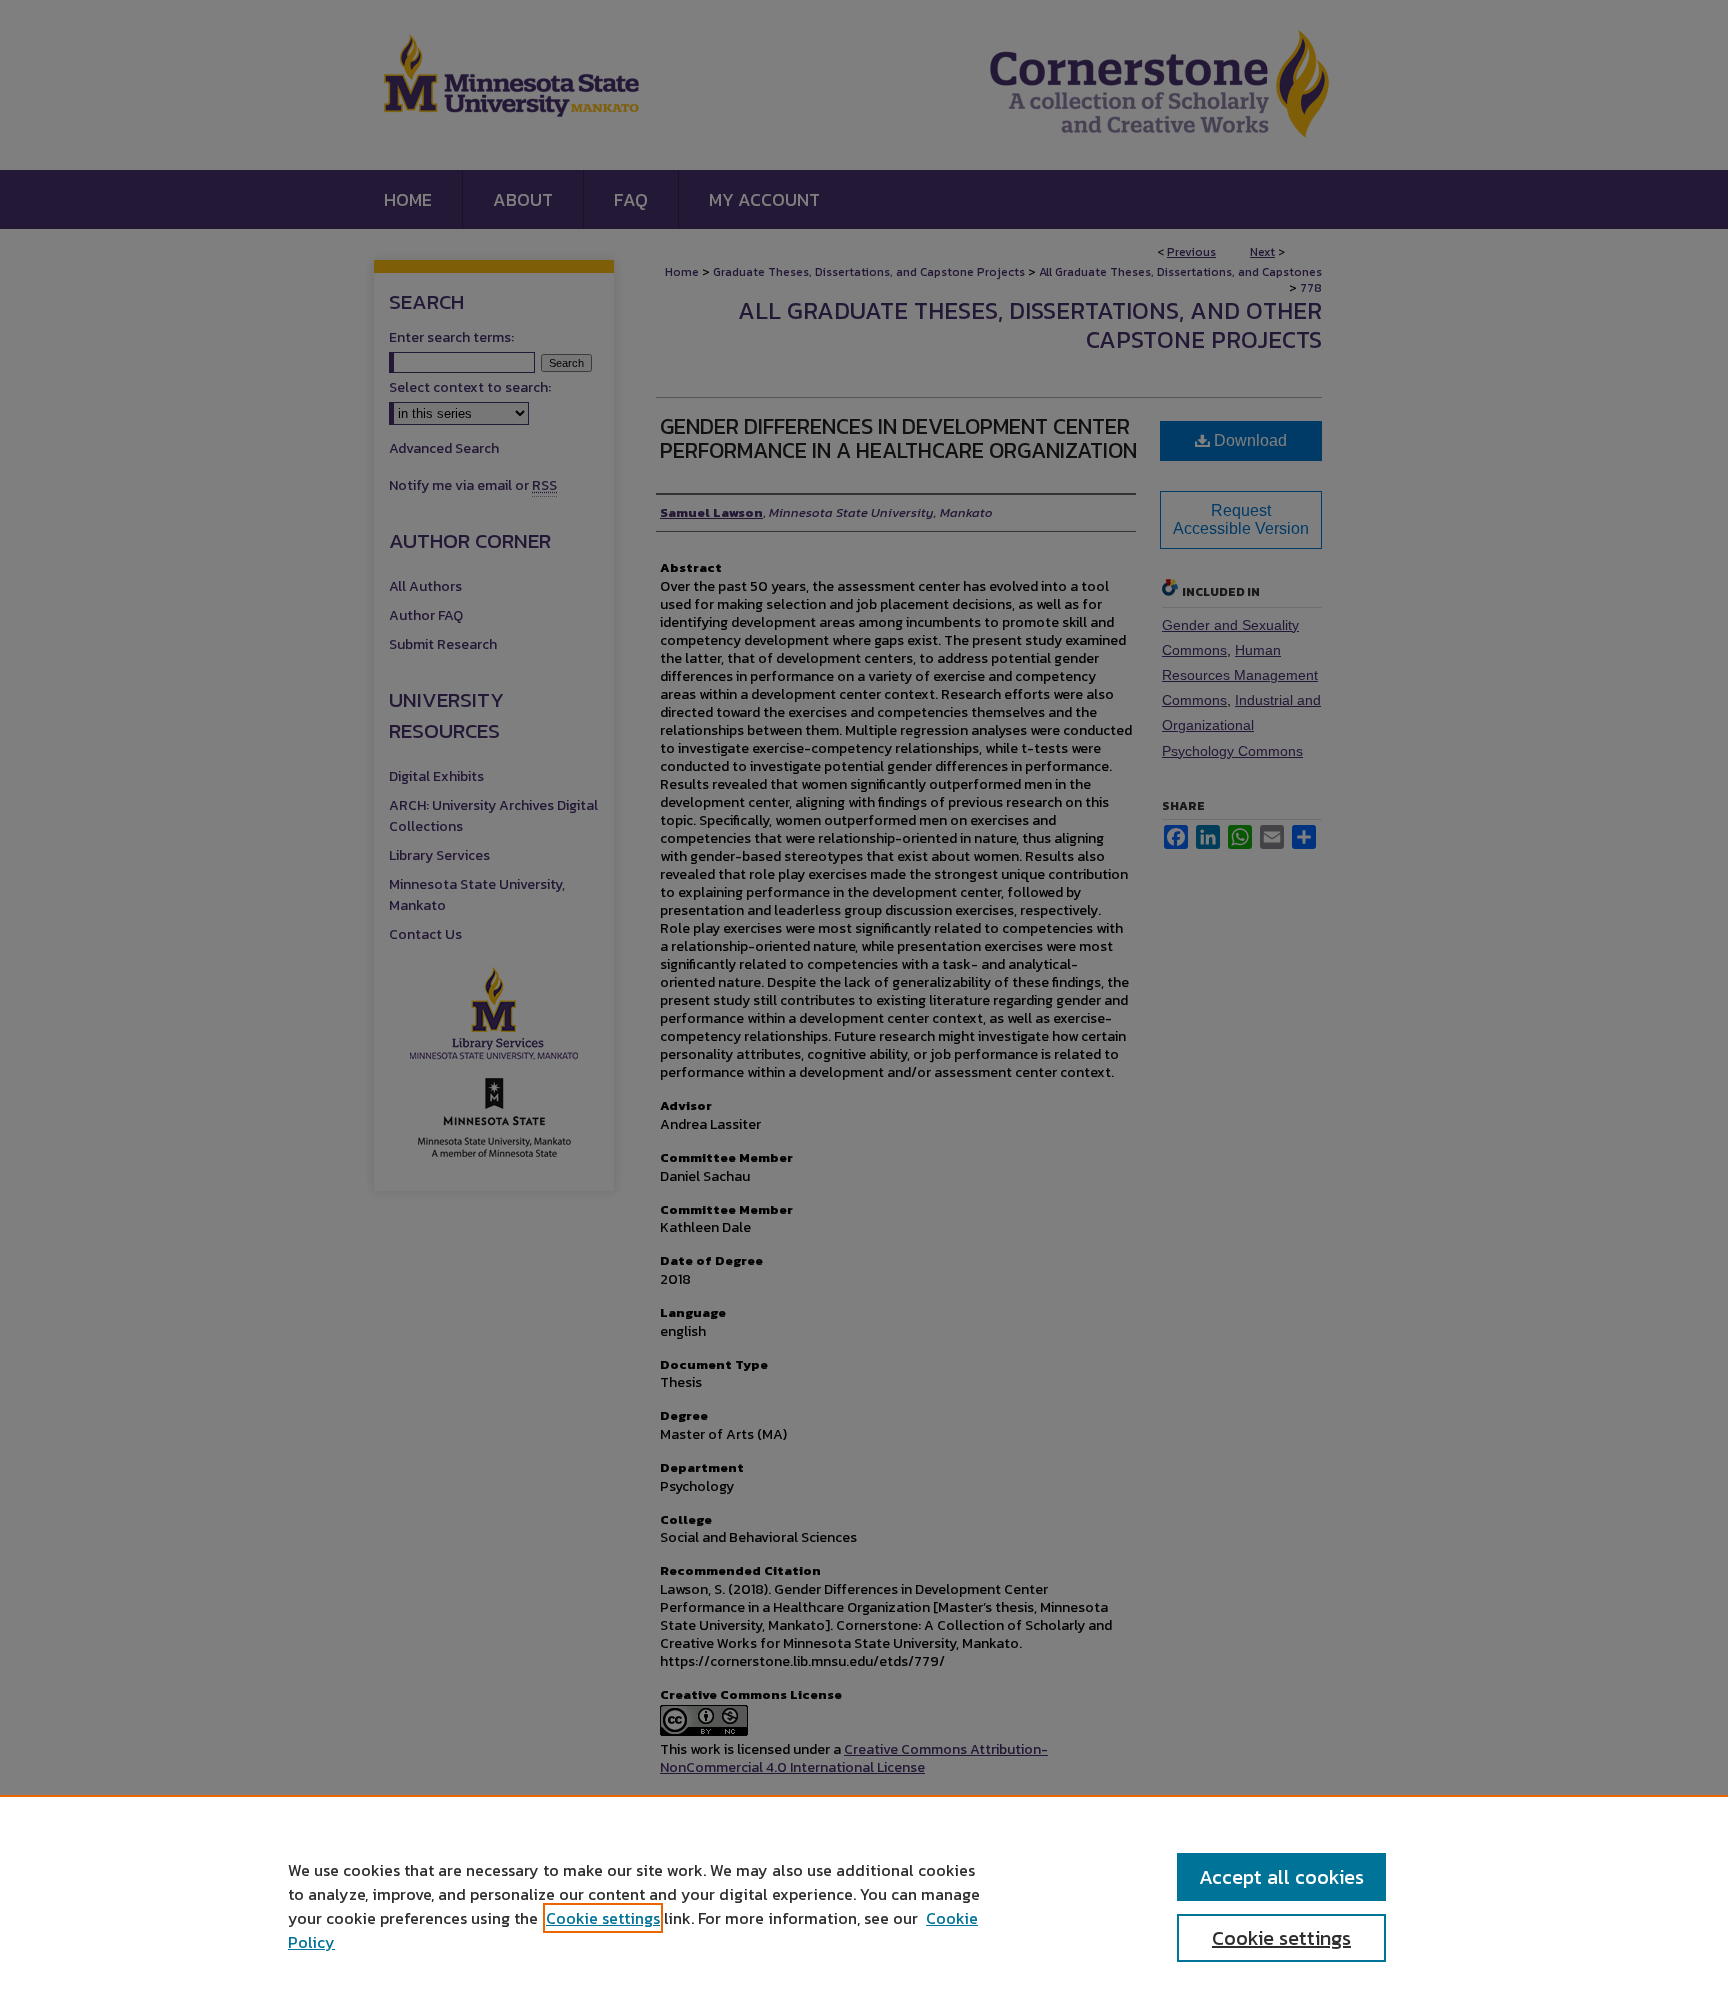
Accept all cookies (1281, 1877)
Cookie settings (603, 1918)
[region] (864, 1905)
